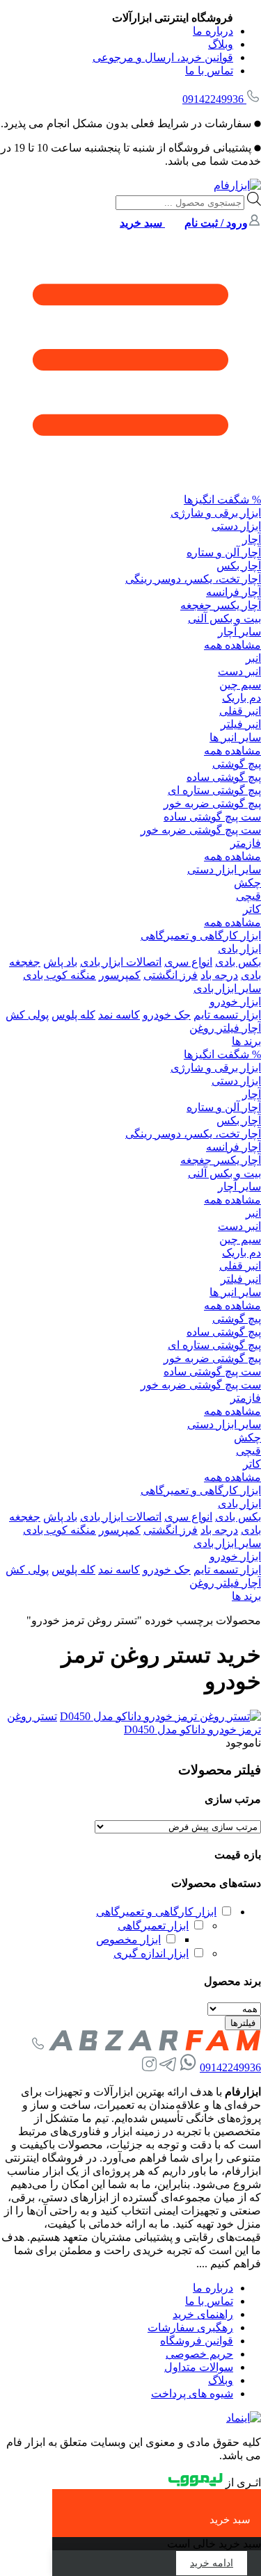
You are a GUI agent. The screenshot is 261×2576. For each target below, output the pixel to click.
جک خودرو (167, 1015)
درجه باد (219, 975)
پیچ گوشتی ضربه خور (212, 803)
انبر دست (239, 671)
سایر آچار (239, 632)
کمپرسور (120, 975)
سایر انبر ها (235, 737)
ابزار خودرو (235, 1002)
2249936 (213, 99)
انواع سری (188, 962)
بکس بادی (238, 962)
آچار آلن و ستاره (224, 552)
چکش (247, 883)
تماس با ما (209, 71)
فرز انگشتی (171, 975)
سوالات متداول (199, 2367)
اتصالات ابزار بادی (121, 962)
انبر (253, 658)
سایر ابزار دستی (224, 869)
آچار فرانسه (234, 592)
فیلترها (243, 2023)
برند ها (246, 1041)
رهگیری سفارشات (190, 2327)
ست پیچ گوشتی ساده (212, 817)
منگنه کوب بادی (60, 975)
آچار (252, 539)
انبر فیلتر (241, 724)
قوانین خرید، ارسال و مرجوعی (163, 57)
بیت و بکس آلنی (224, 618)
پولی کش (27, 1015)
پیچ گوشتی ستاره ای (214, 790)
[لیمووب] (196, 2482)
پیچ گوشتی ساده (224, 777)
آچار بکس (239, 566)
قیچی (248, 896)
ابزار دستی (236, 526)
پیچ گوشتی (237, 764)
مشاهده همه (232, 645)
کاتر (252, 909)
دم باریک (242, 698)
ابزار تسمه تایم (227, 1015)
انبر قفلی (240, 711)
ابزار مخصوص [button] (128, 1939)
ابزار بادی (239, 949)
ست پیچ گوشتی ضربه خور (201, 830)
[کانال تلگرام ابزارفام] (168, 2067)
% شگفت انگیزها (222, 500)
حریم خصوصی (199, 2354)
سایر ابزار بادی (227, 988)
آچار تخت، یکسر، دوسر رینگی (193, 579)
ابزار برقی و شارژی (216, 513)
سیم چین (240, 684)
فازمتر (246, 843)
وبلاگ (221, 44)
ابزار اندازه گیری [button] (151, 1953)
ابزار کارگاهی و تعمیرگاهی (201, 935)
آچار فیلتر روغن (225, 1028)
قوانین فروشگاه (197, 2341)
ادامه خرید (212, 2563)
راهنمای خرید (203, 2314)
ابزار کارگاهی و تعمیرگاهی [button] (156, 1912)
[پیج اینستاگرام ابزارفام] (149, 2067)
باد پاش (60, 962)
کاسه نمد (119, 1015)
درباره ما (213, 31)
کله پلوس (73, 1015)
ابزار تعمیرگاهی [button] (153, 1926)
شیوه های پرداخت (192, 2393)
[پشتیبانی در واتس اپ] (188, 2067)
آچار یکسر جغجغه (221, 605)
